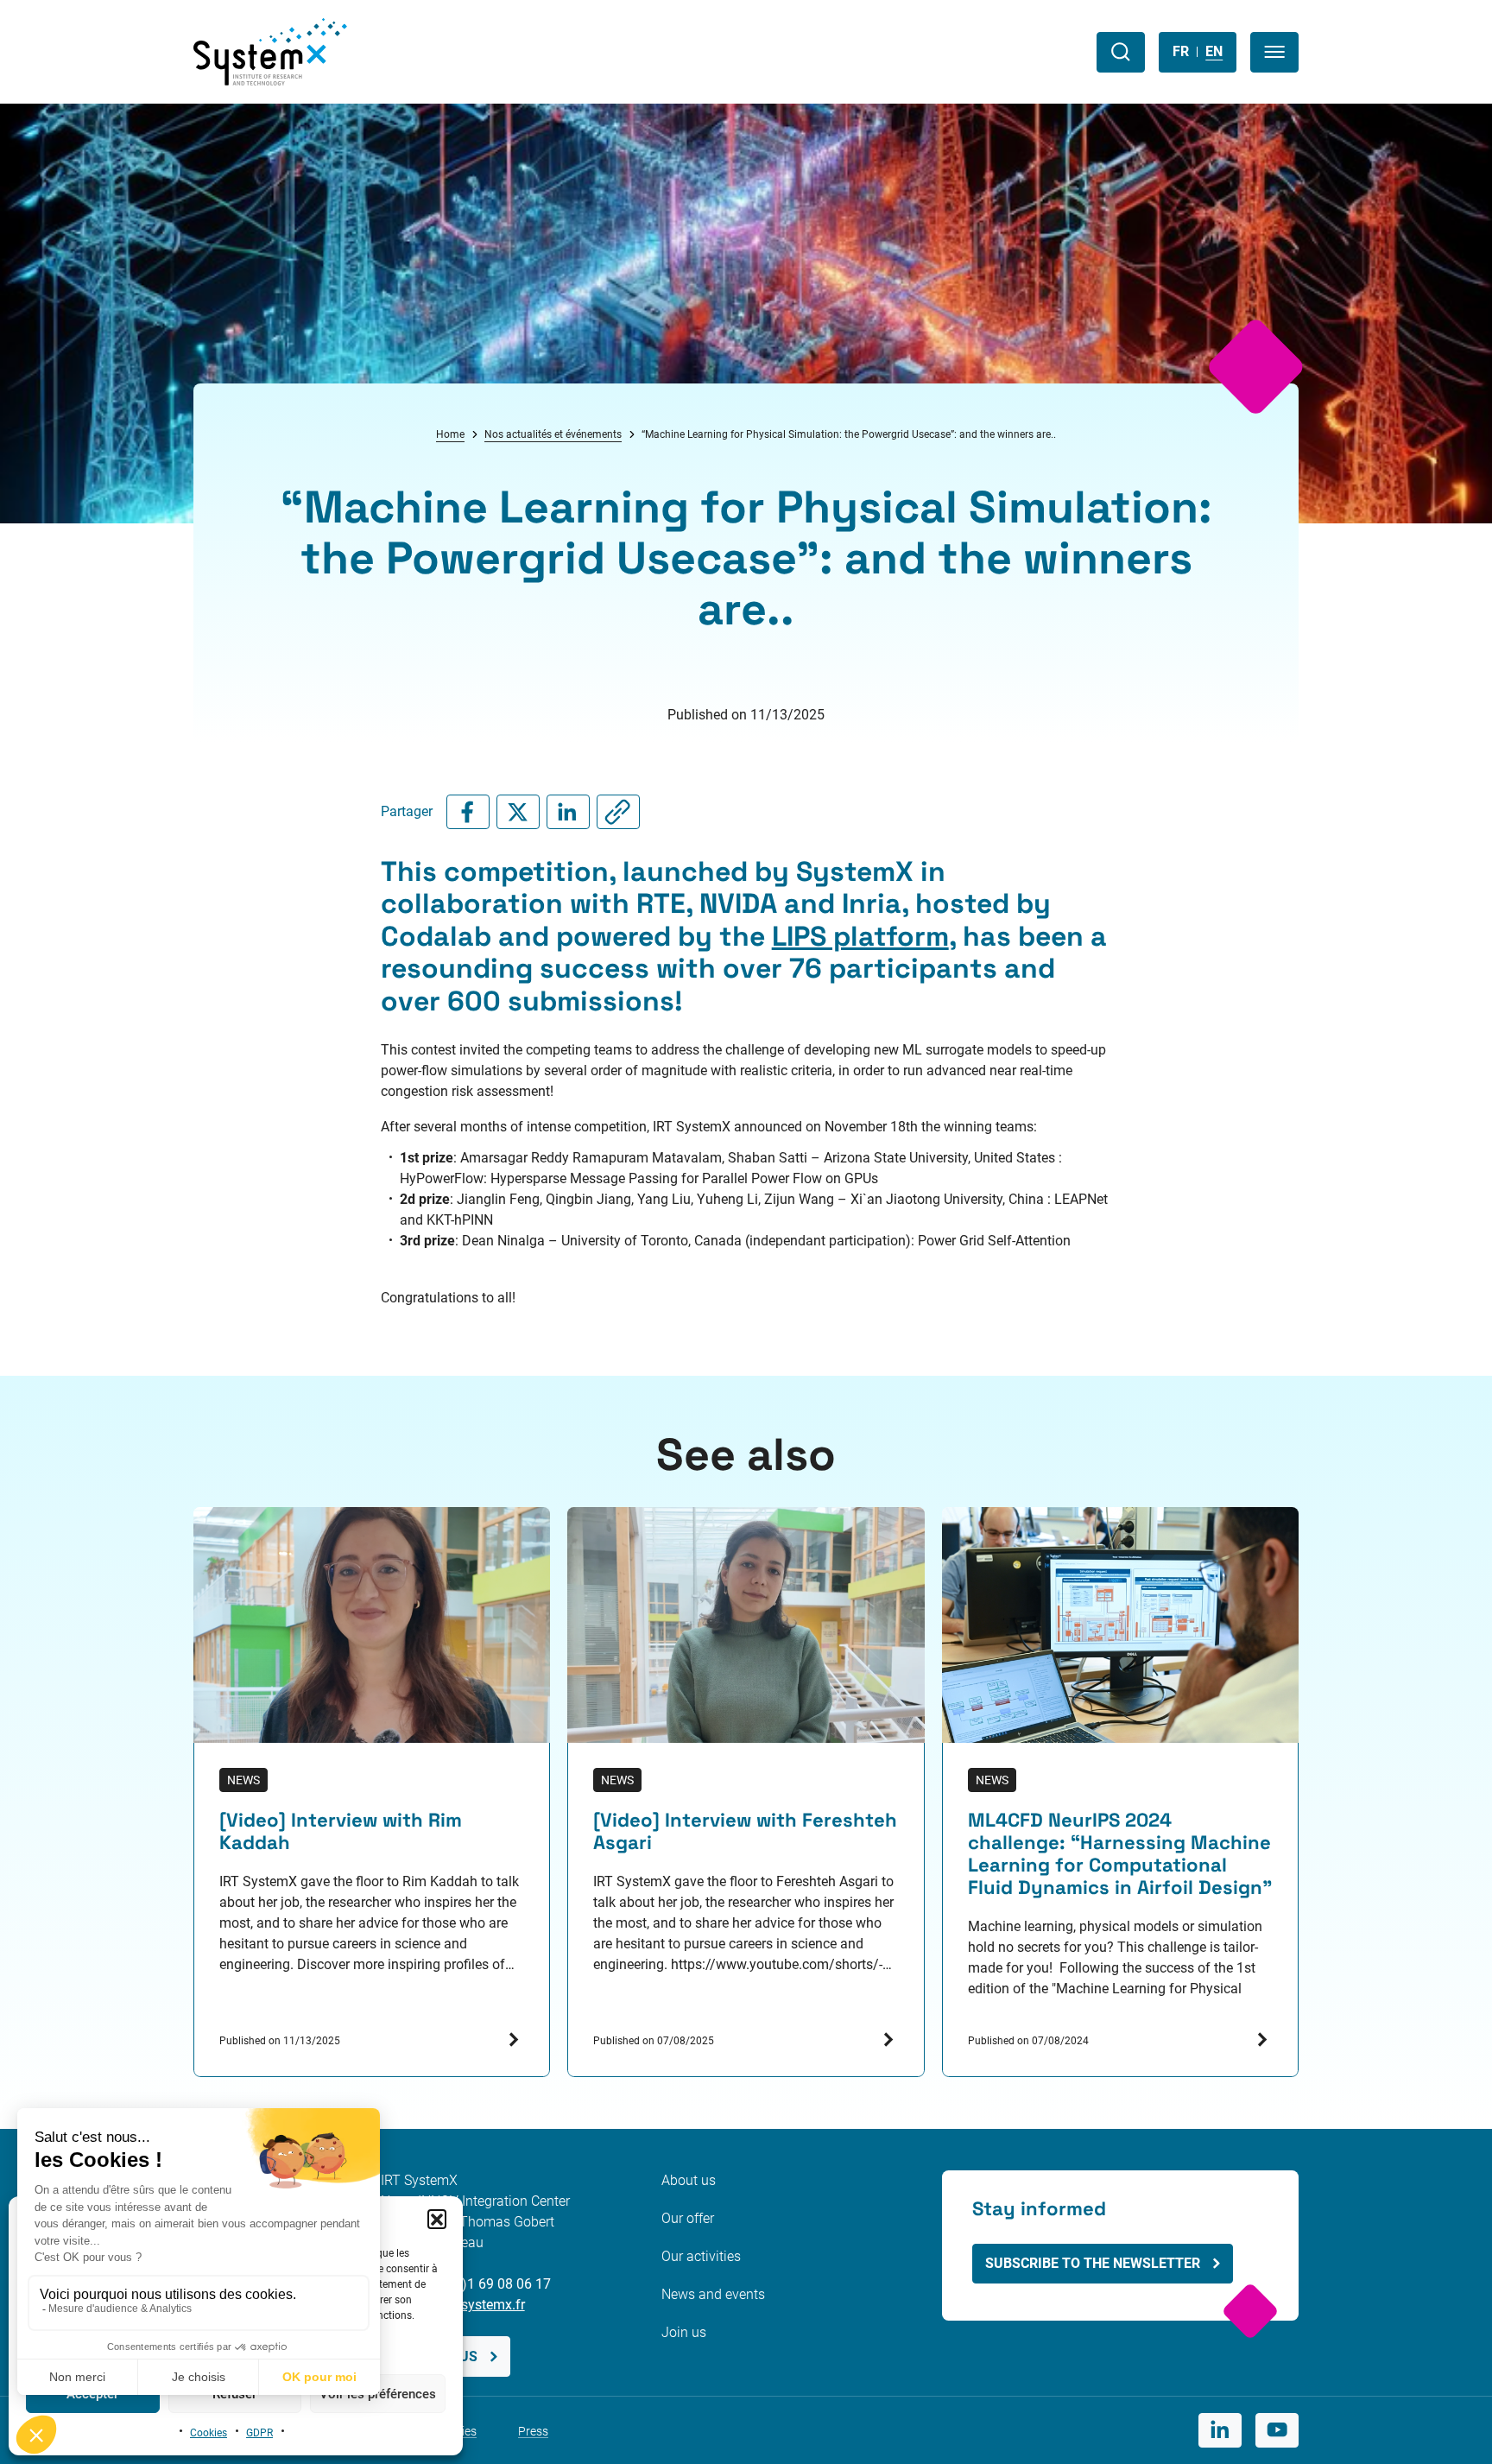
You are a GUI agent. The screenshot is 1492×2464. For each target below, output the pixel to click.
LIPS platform (860, 936)
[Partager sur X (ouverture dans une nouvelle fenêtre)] (518, 812)
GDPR (259, 2433)
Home (450, 434)
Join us (684, 2332)
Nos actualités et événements (553, 434)
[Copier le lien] (618, 812)
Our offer (688, 2218)
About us (689, 2180)
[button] (437, 2219)
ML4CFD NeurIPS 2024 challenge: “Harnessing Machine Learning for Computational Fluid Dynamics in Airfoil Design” (1120, 1854)
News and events (713, 2294)
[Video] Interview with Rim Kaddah (341, 1832)
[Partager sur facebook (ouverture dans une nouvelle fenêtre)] (468, 812)
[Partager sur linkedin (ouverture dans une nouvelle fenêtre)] (568, 812)
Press (533, 2431)
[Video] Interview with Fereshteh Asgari (745, 1832)
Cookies (209, 2433)
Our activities (701, 2256)
